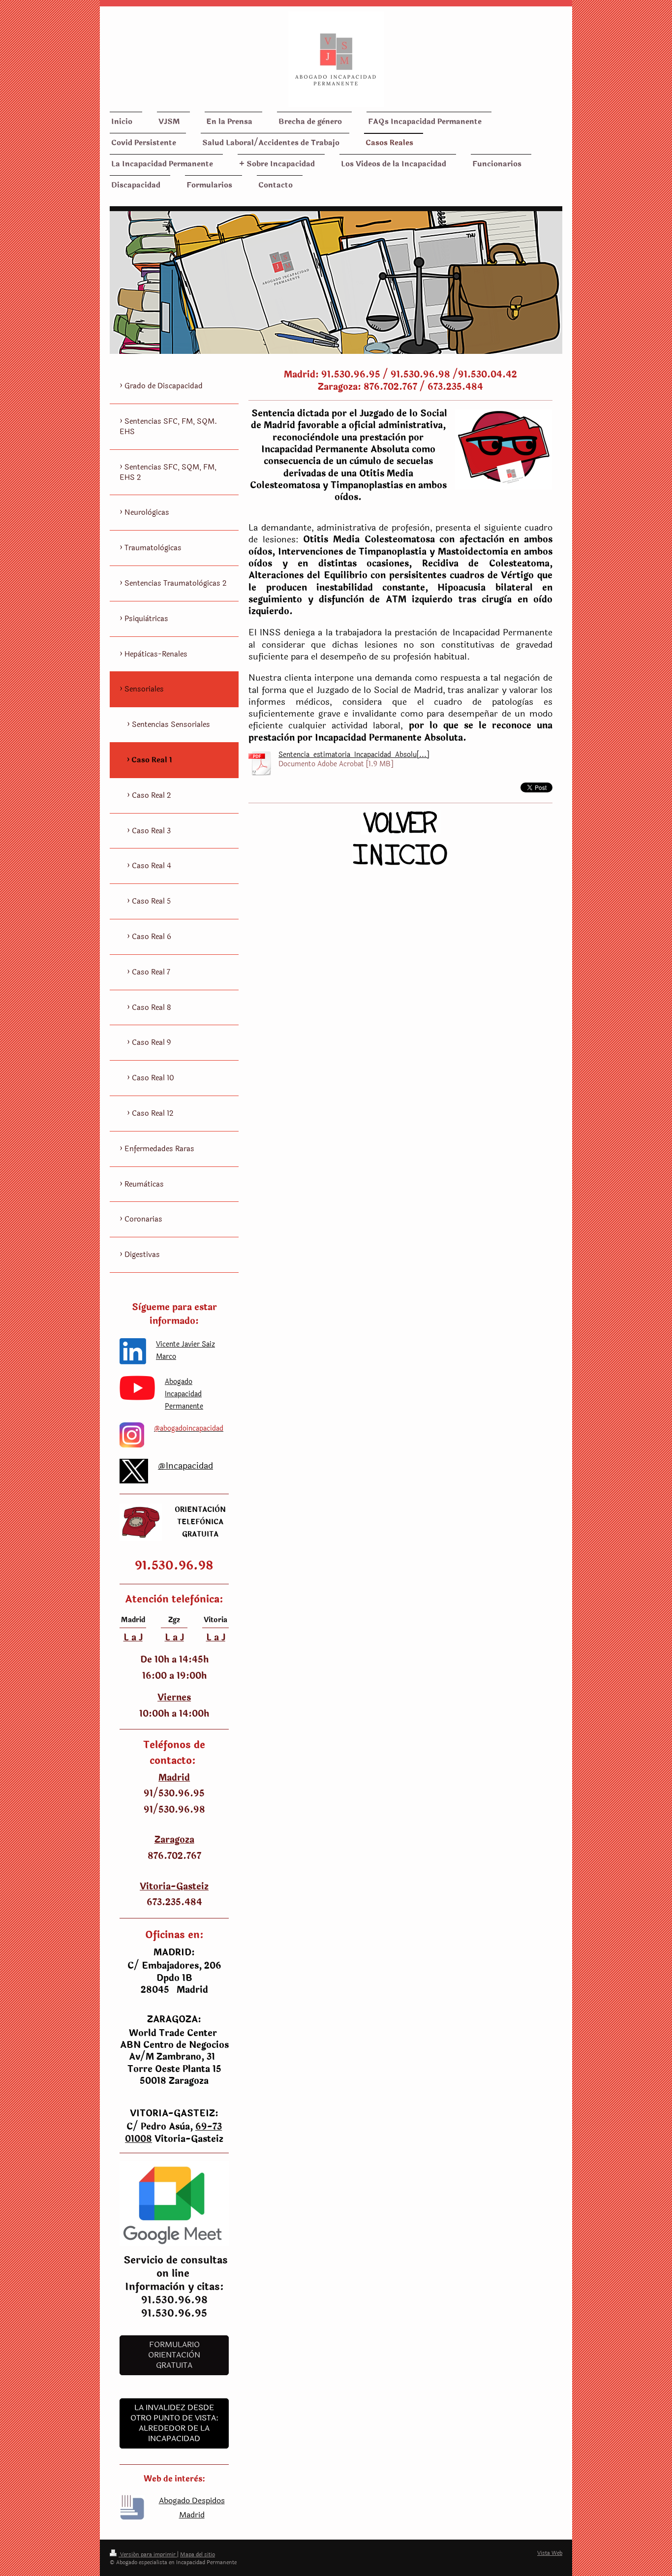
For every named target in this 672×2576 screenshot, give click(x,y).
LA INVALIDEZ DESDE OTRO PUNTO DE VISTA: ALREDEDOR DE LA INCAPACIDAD (174, 2423)
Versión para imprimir (148, 2555)
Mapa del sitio (198, 2555)
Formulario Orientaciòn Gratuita (174, 2355)
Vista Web (550, 2553)
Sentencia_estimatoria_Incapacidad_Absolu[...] (354, 755)
